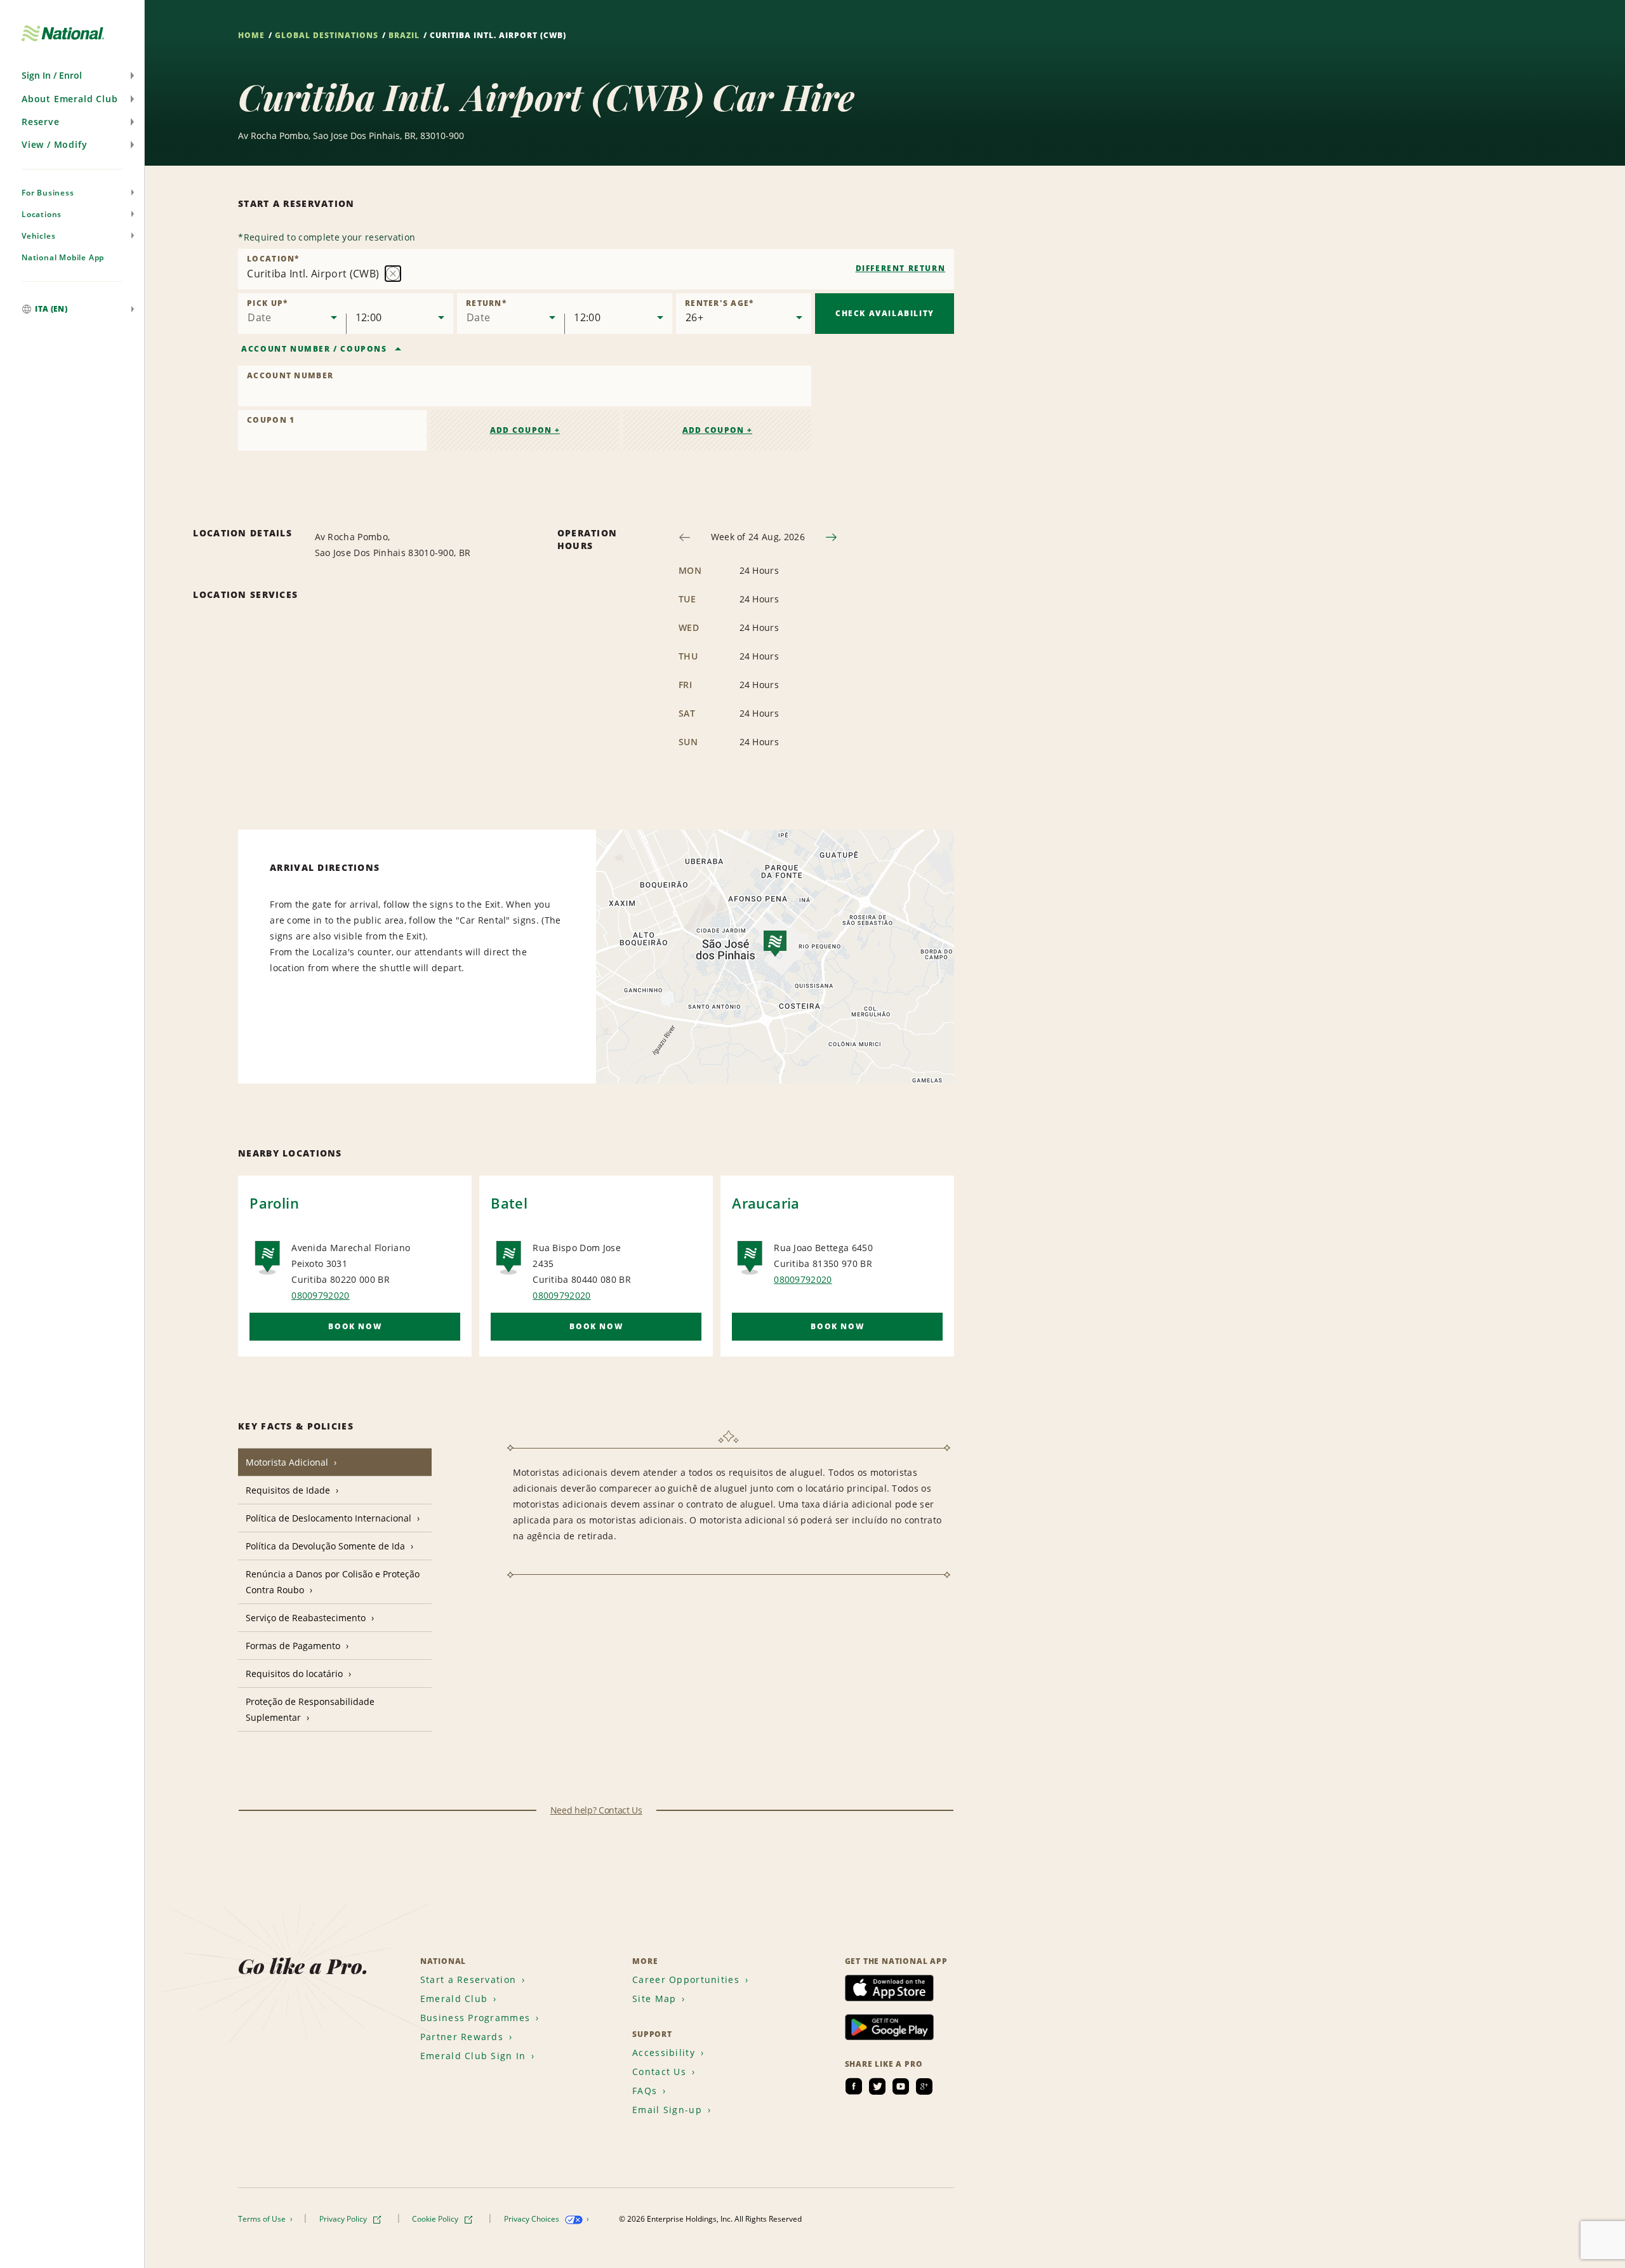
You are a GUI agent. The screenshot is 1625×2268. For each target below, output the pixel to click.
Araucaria (766, 1203)
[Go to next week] (831, 537)
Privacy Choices (533, 2219)
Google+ (924, 2086)
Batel (509, 1203)
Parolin (274, 1203)
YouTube (901, 2086)
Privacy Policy (344, 2219)
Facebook (854, 2086)
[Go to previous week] (685, 537)
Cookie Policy (436, 2219)
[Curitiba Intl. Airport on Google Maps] (775, 957)
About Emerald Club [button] (70, 99)
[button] (72, 76)
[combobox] (596, 269)
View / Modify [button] (54, 144)
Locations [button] (42, 214)
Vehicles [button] (38, 236)
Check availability (885, 313)
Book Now (355, 1326)
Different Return (901, 268)
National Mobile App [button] (63, 257)
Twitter (877, 2086)
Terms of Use (263, 2219)
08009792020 (321, 1295)
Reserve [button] (41, 122)
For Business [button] (48, 193)
